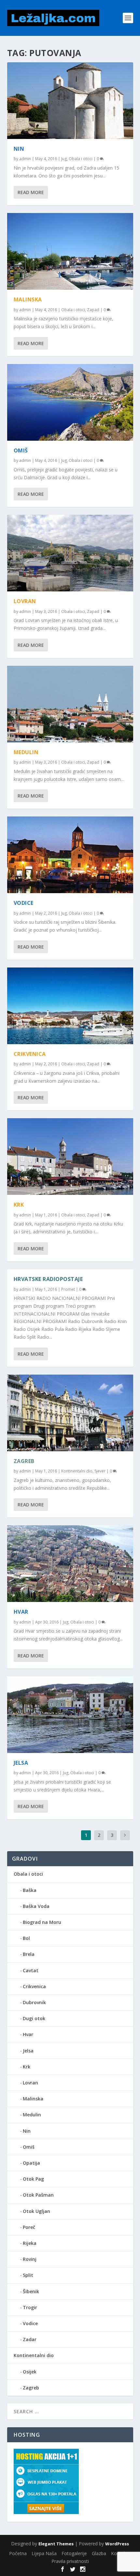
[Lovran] (70, 553)
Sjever (100, 1471)
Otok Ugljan (36, 2211)
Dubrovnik (34, 2002)
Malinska (28, 299)
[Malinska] (70, 251)
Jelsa (21, 1763)
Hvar (21, 1612)
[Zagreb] (70, 1413)
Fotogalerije (74, 2553)
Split (28, 2275)
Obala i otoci (81, 159)
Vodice (24, 903)
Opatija (31, 2163)
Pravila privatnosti (70, 2561)
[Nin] (70, 101)
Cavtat (31, 1970)
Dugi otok (34, 2018)
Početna (18, 2553)
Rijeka (30, 2243)
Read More (31, 192)
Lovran (25, 601)
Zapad (93, 310)
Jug (64, 159)
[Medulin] (70, 704)
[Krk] (70, 1157)
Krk (19, 1205)
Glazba (99, 2553)
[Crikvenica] (70, 1006)
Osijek (30, 2372)
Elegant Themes (56, 2544)
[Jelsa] (70, 1715)
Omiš (21, 450)
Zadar (30, 2339)
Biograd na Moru (42, 1922)
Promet (68, 1289)
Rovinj (30, 2259)
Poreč (29, 2227)
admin (25, 159)
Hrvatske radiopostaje (48, 1279)
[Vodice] (70, 855)
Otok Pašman (38, 2195)
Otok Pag (33, 2179)
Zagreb (24, 1461)
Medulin (26, 752)
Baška (30, 1890)
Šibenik (31, 2291)
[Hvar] (70, 1564)
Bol (26, 1938)
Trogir (30, 2307)
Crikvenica (30, 1054)
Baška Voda (36, 1906)
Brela (29, 1954)
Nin (19, 149)
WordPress (117, 2544)
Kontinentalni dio (77, 1471)
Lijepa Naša (44, 2553)
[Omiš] (70, 402)
